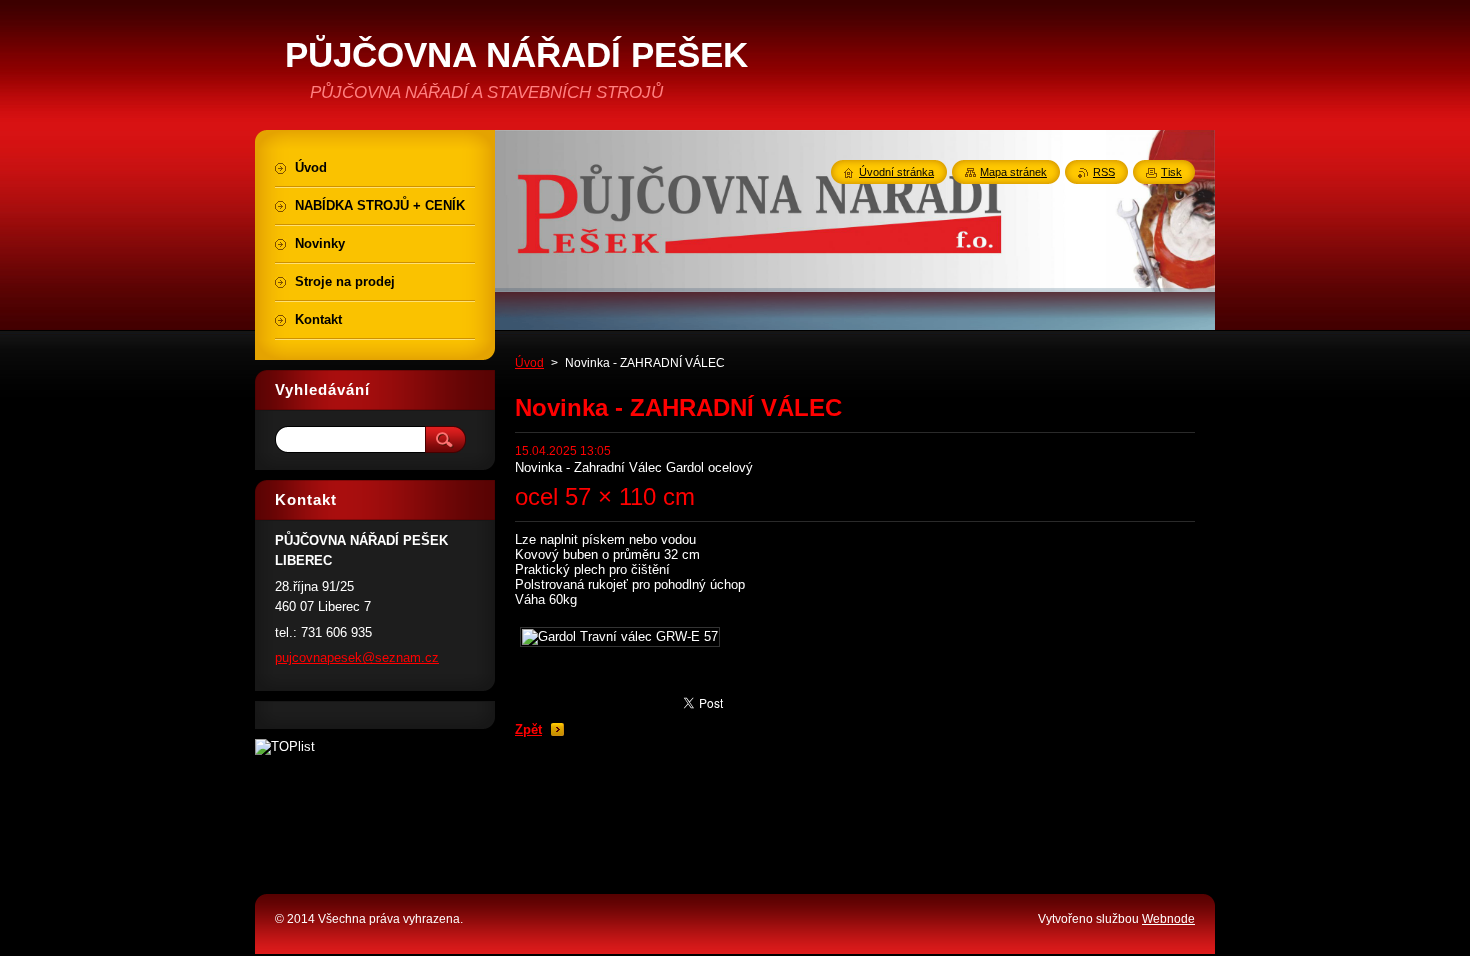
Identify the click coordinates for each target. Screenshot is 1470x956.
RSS (1104, 172)
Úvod (529, 363)
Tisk (1171, 172)
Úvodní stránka (896, 172)
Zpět (528, 729)
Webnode (1168, 919)
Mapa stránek (1013, 172)
